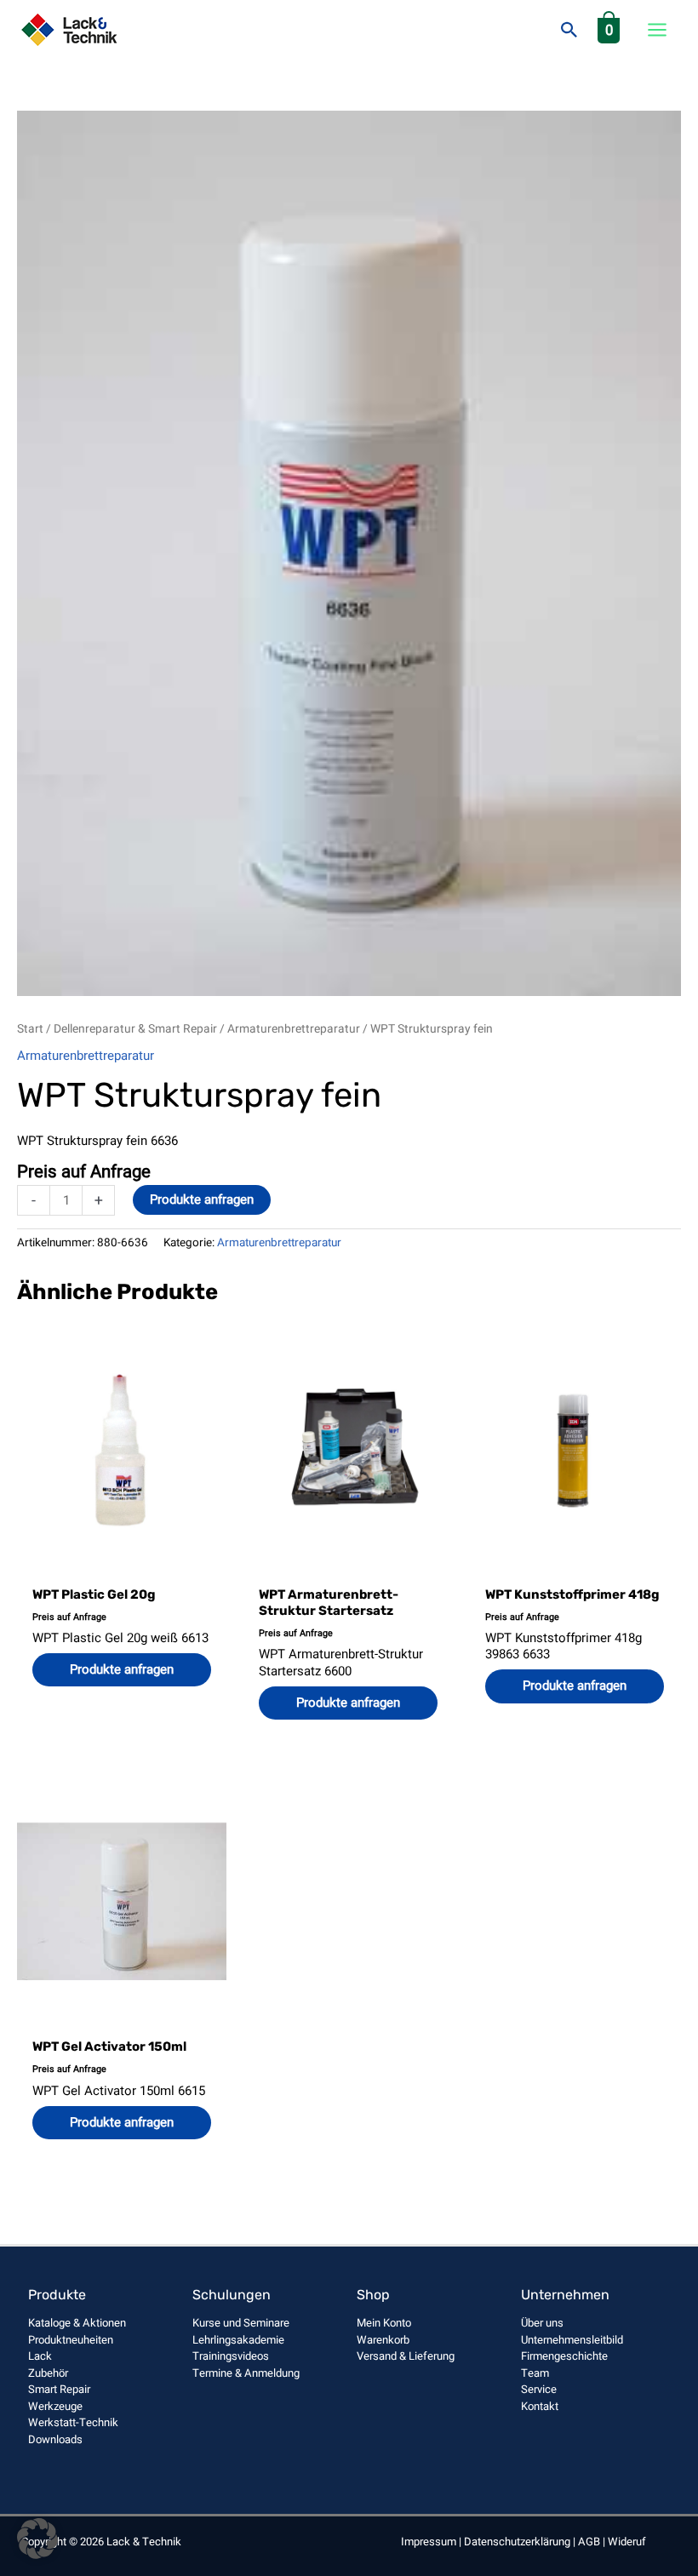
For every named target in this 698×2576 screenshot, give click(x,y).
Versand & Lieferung (406, 2356)
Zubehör (48, 2373)
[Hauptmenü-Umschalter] (657, 30)
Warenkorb (383, 2340)
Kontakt (540, 2406)
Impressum (429, 2542)
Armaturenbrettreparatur (294, 1029)
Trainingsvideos (231, 2356)
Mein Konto (384, 2323)
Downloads (55, 2439)
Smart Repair (59, 2389)
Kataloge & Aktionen (77, 2323)
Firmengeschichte (564, 2356)
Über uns (542, 2323)
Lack (40, 2356)
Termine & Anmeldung (246, 2373)
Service (539, 2389)
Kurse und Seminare (241, 2323)
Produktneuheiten (71, 2340)
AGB (589, 2542)
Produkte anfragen (202, 1199)
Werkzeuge (55, 2406)
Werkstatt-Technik (73, 2422)
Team (535, 2373)
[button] (569, 30)
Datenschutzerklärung (517, 2542)
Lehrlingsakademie (238, 2340)
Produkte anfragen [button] (122, 1669)
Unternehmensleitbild (572, 2340)
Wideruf (627, 2542)
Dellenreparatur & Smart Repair (135, 1029)
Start (30, 1029)
